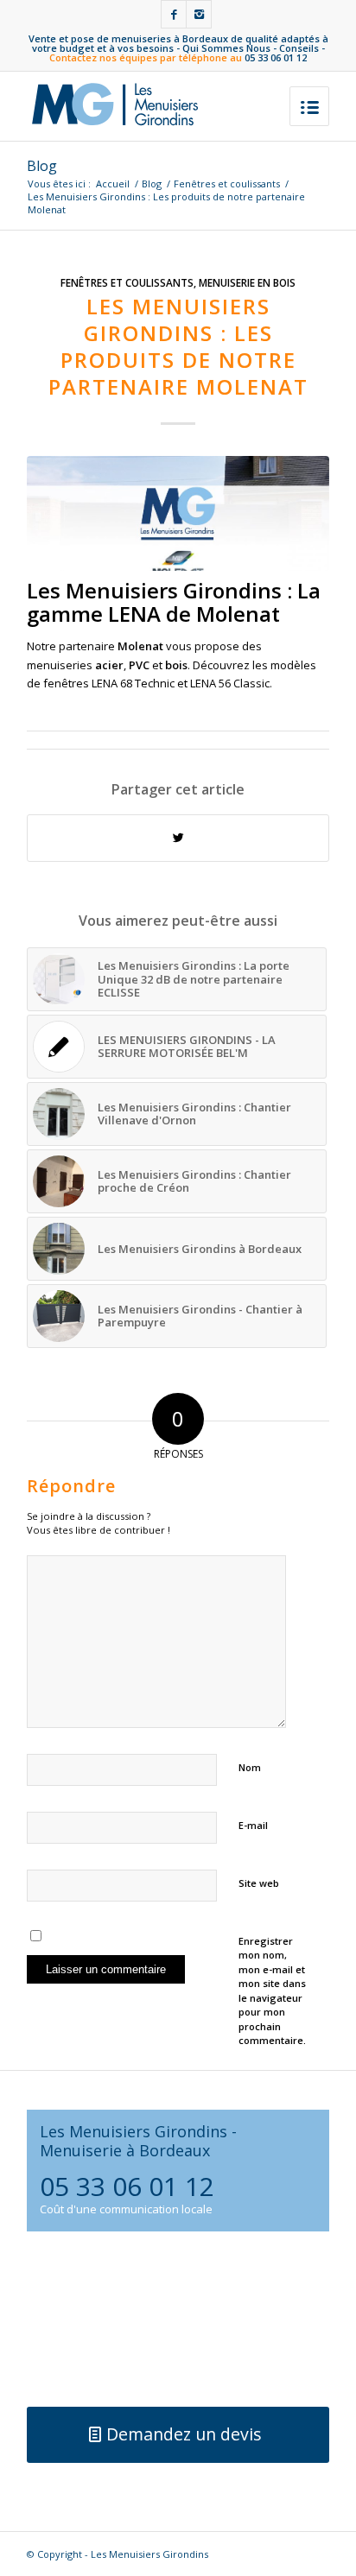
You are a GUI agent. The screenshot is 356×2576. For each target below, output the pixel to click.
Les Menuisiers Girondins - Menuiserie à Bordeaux (138, 2140)
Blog (42, 166)
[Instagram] (199, 14)
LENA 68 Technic (133, 683)
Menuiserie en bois (247, 282)
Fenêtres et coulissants (227, 184)
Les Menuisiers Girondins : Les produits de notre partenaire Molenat (178, 347)
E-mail (253, 1825)
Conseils (299, 48)
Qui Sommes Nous (226, 48)
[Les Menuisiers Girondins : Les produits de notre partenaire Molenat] (178, 513)
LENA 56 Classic (230, 683)
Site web (259, 1883)
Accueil (113, 184)
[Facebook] (174, 14)
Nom (250, 1767)
